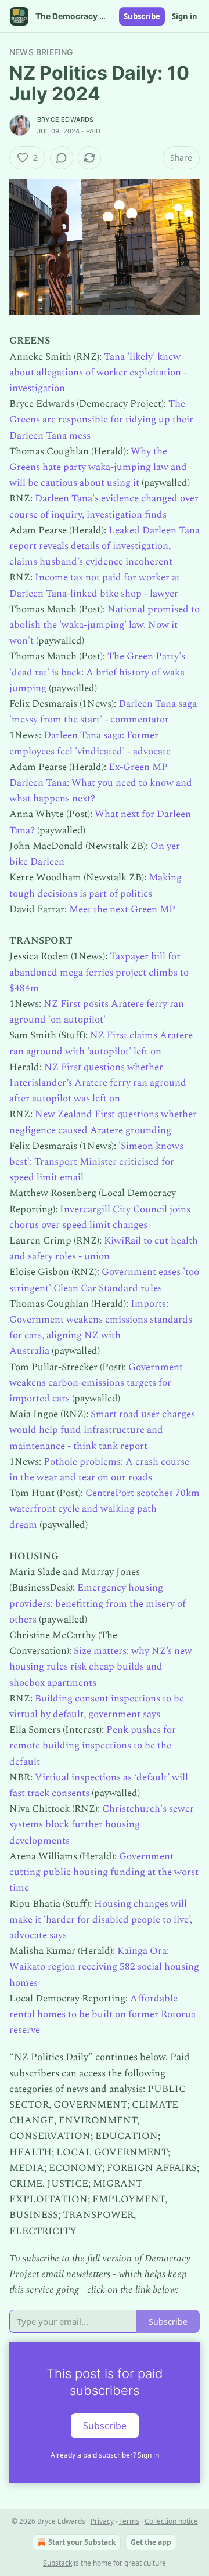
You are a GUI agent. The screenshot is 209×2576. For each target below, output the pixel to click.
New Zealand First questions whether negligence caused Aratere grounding (103, 1122)
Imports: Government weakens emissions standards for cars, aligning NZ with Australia (101, 1328)
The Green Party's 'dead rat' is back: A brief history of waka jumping (97, 672)
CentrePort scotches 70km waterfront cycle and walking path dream (105, 1509)
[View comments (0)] (62, 158)
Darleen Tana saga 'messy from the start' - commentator (103, 712)
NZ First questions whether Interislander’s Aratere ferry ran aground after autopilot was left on (98, 1083)
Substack (57, 2563)
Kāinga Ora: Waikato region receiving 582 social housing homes (104, 1967)
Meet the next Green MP (122, 909)
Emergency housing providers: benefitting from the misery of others (98, 1603)
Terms (129, 2521)
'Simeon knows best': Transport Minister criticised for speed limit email (96, 1162)
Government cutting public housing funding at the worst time (104, 1872)
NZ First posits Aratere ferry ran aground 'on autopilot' (97, 1012)
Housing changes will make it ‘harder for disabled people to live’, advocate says (101, 1920)
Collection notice (171, 2521)
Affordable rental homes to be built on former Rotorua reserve (102, 2014)
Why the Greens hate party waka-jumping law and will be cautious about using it (98, 467)
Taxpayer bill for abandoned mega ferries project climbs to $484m (99, 972)
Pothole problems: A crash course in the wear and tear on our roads (99, 1470)
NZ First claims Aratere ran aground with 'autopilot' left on (101, 1043)
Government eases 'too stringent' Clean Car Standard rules (104, 1280)
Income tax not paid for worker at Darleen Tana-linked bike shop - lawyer (95, 585)
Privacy (102, 2521)
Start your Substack (82, 2542)
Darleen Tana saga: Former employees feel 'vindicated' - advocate (90, 743)
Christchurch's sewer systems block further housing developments (102, 1824)
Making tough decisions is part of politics (96, 885)
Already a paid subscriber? (105, 2455)
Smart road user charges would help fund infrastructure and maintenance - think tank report (102, 1430)
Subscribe (142, 16)
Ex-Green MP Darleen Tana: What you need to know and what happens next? (101, 783)
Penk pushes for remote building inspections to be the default (93, 1746)
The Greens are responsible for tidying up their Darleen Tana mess (101, 420)
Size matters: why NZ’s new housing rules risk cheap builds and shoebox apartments (101, 1667)
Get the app (151, 2542)
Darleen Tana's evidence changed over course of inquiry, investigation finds (104, 506)
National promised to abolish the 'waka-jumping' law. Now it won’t (105, 625)
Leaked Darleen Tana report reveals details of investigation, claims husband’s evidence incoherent (105, 546)
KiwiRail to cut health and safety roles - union (104, 1249)
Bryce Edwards (66, 120)
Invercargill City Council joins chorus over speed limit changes (100, 1217)
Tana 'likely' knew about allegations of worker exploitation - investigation (98, 373)
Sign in (185, 16)
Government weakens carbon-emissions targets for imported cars (96, 1383)
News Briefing (41, 52)
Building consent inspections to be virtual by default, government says (97, 1706)
